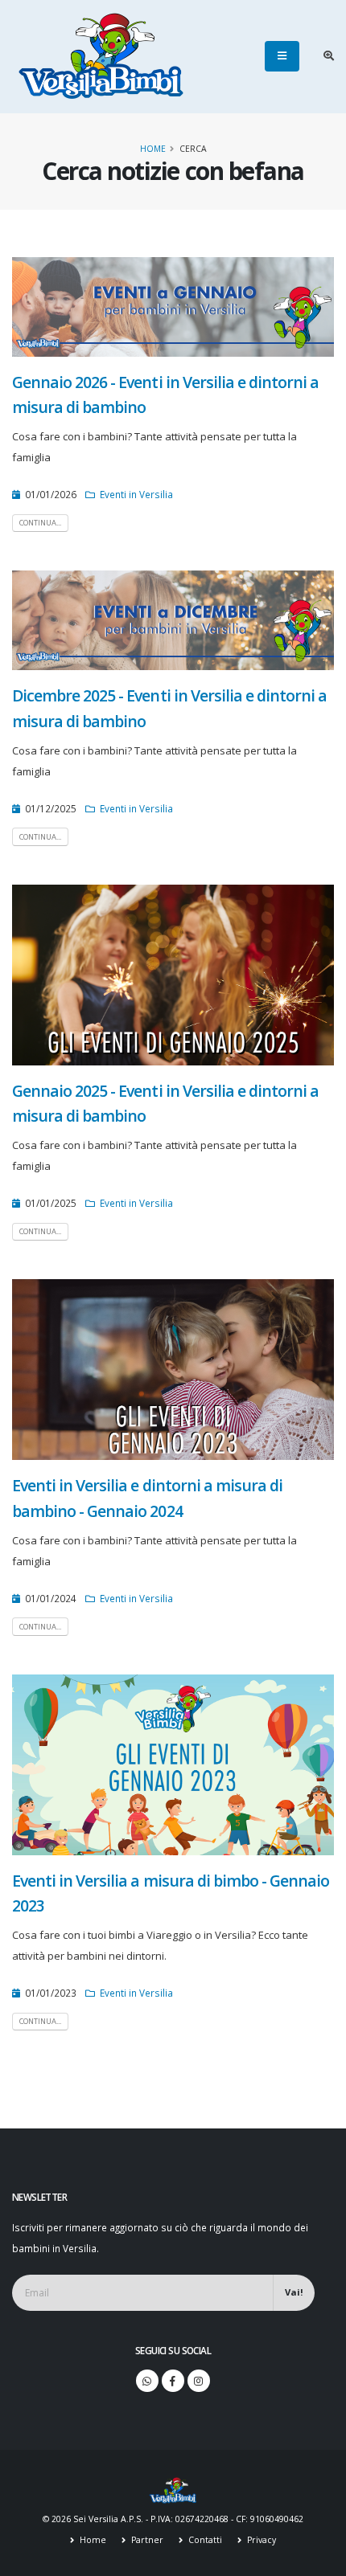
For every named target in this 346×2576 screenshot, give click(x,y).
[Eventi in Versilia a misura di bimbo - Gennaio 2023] (173, 1764)
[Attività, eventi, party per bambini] (173, 2489)
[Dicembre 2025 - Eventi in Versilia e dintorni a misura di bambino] (173, 619)
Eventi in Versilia (136, 494)
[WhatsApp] (147, 2381)
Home (153, 149)
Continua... (40, 523)
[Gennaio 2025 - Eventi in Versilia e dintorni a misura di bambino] (173, 974)
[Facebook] (173, 2381)
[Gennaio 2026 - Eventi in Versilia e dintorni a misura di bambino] (173, 305)
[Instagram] (199, 2381)
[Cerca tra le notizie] (329, 56)
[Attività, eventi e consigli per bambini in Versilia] (101, 56)
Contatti (204, 2540)
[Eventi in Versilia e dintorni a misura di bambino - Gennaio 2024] (173, 1368)
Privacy (260, 2540)
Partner (146, 2540)
